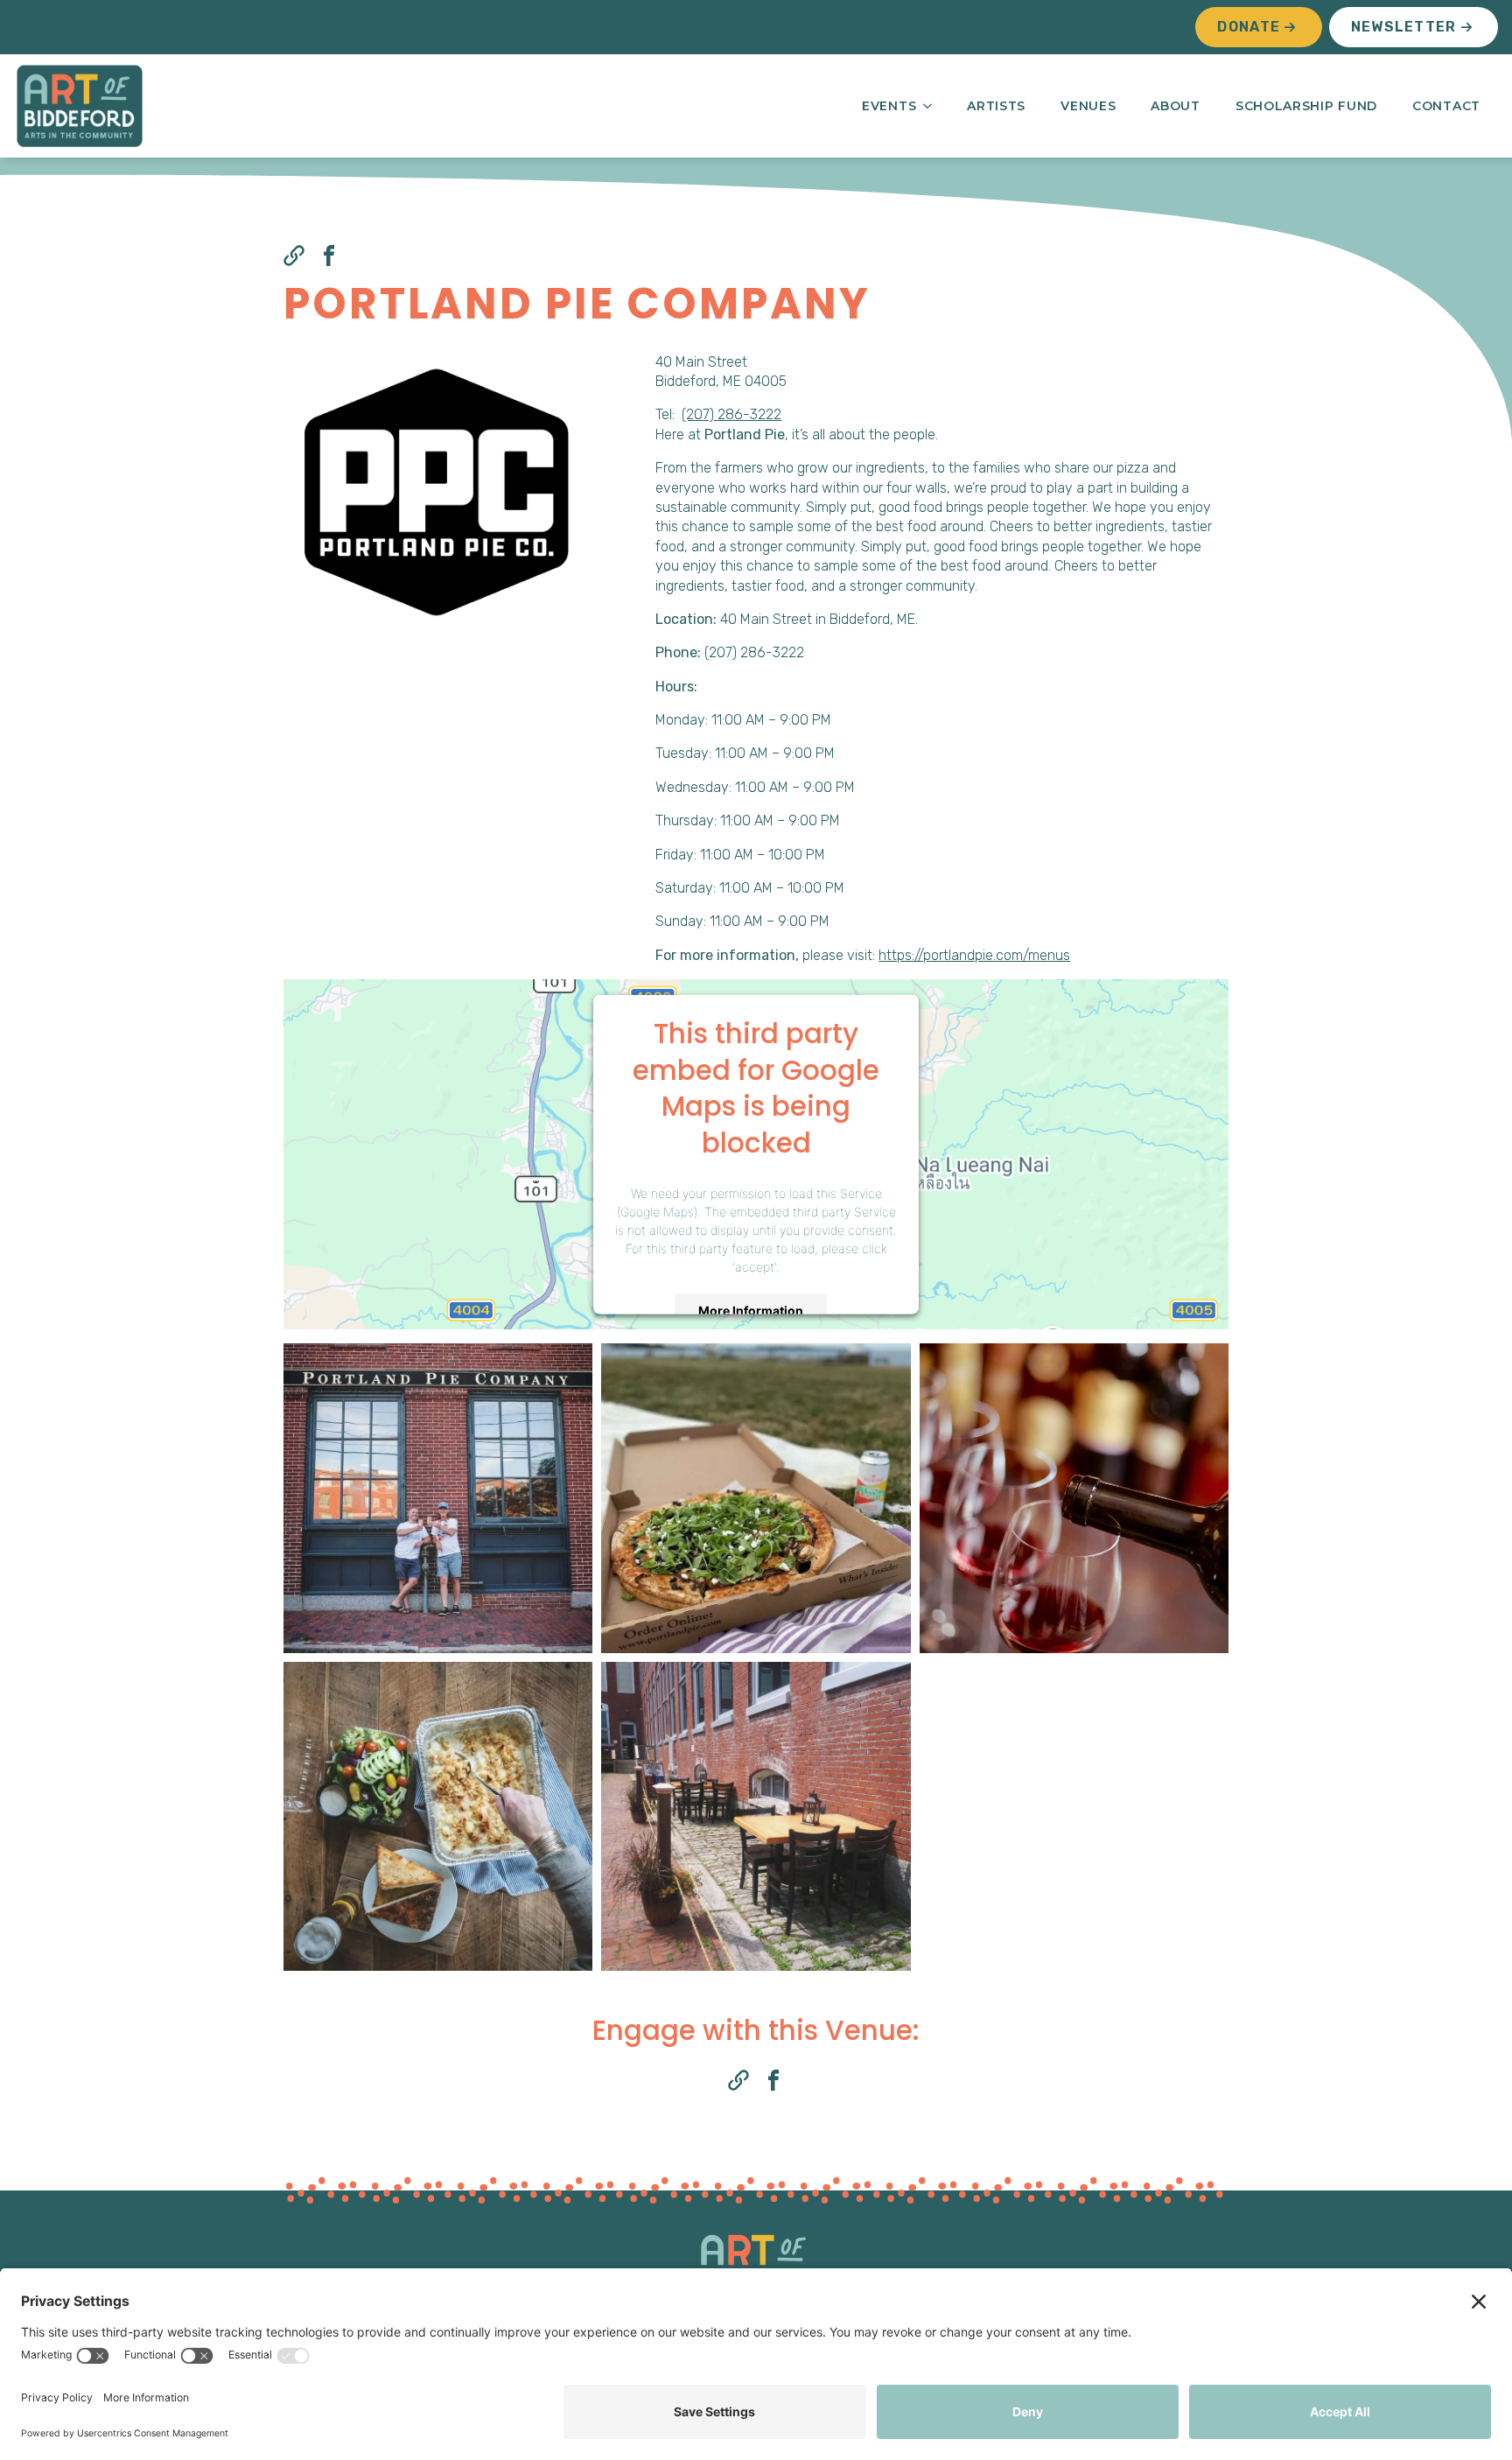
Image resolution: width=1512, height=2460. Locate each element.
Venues (1088, 106)
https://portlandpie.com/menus (974, 955)
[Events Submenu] (933, 106)
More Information (751, 1311)
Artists (996, 106)
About (1176, 106)
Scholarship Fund (1306, 106)
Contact (1446, 106)
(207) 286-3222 (731, 414)
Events (889, 106)
